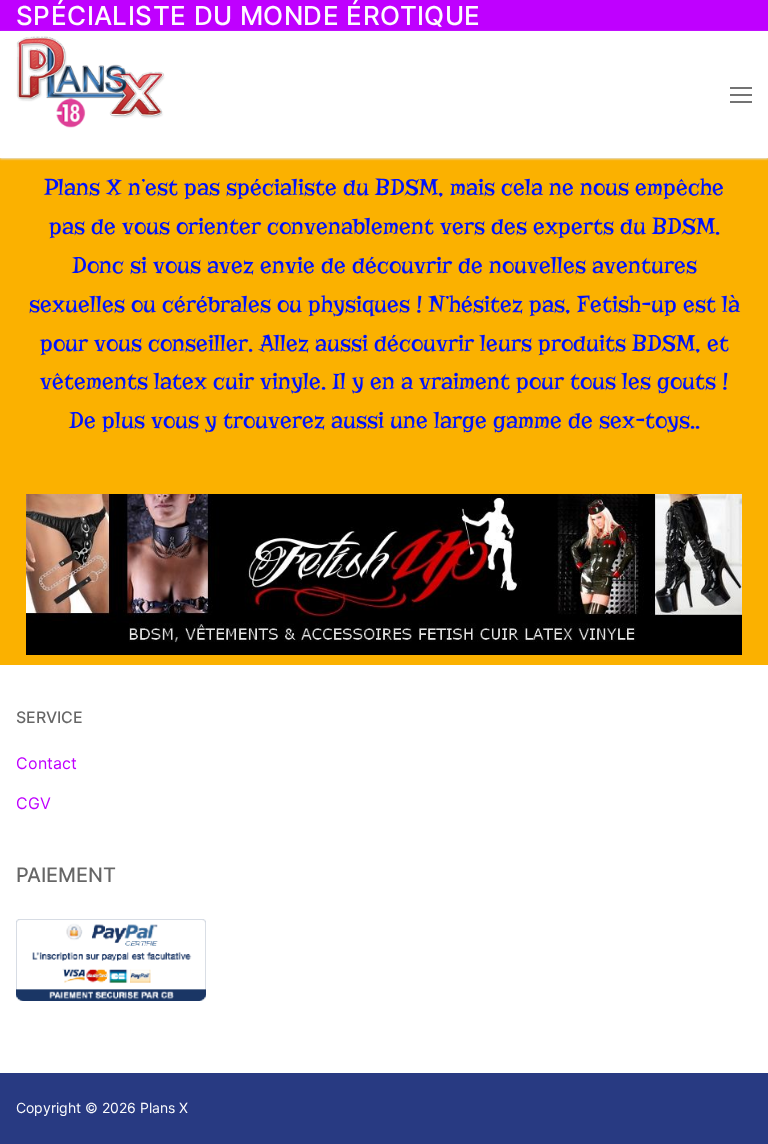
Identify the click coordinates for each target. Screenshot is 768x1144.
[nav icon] (741, 95)
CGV (33, 803)
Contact (46, 763)
